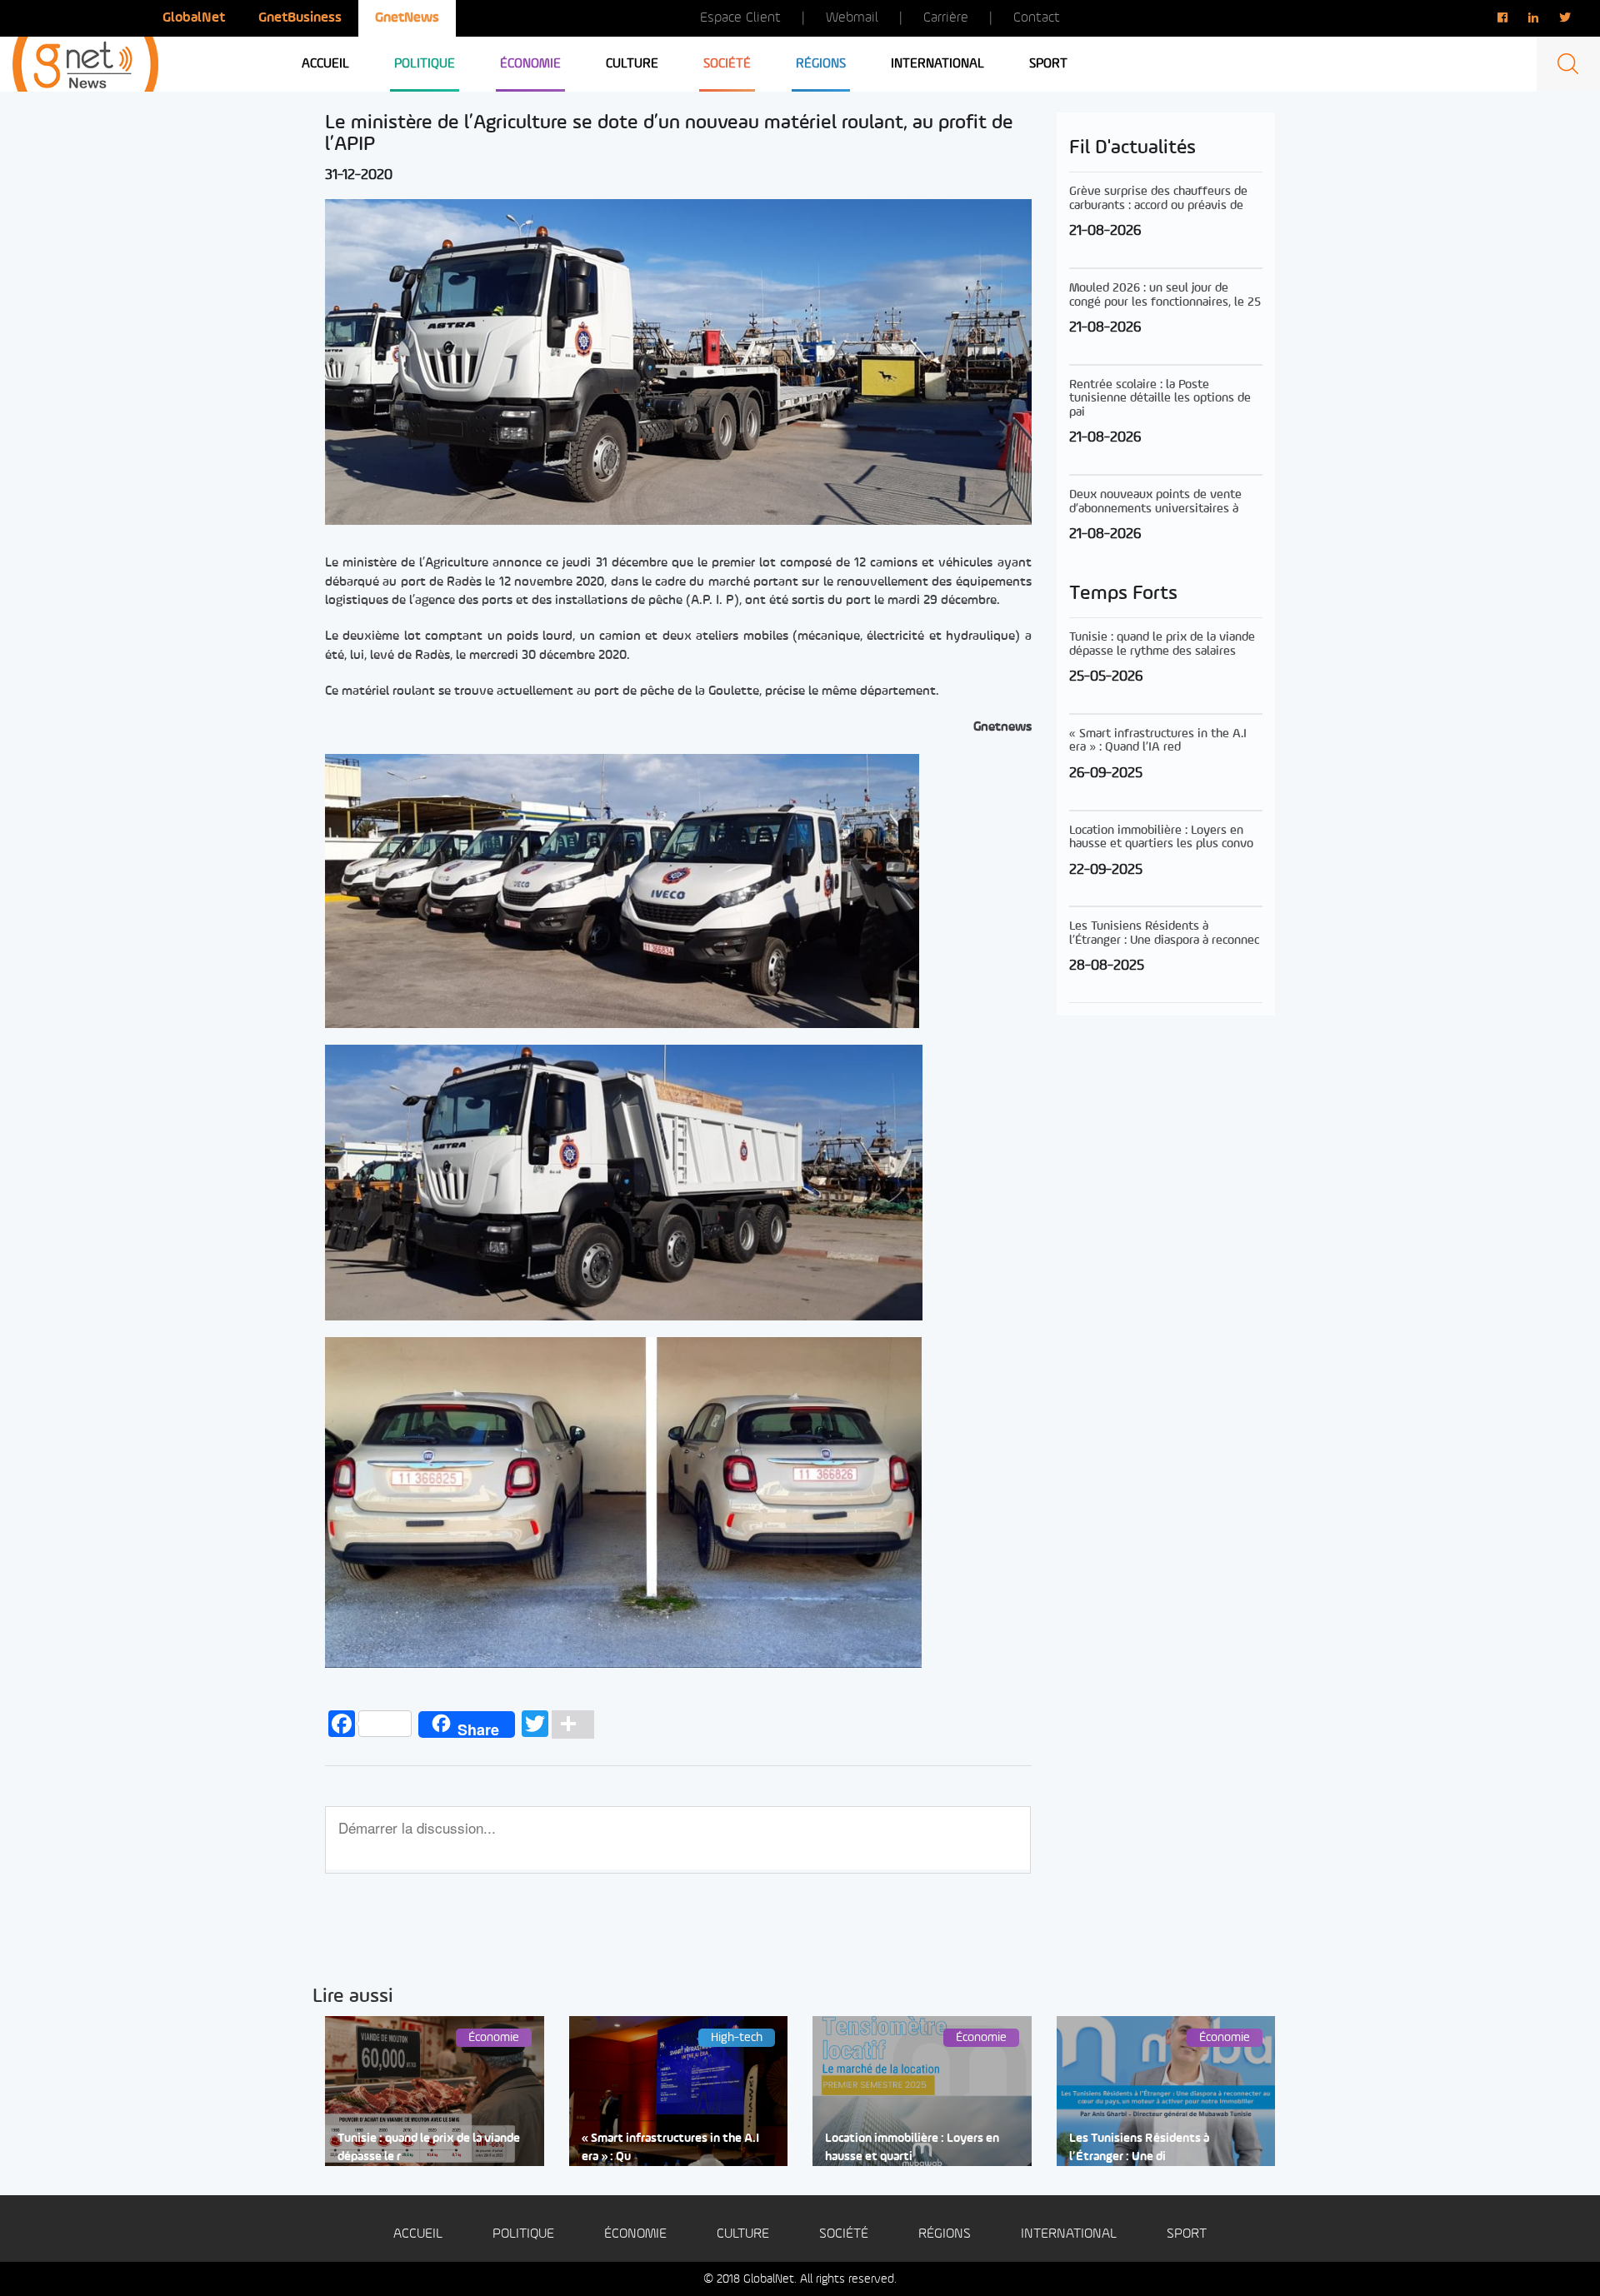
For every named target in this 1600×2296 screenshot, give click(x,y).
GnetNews (407, 18)
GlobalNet (194, 18)
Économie (530, 64)
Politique (425, 64)
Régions (821, 64)
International (937, 64)
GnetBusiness (300, 18)
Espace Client (740, 18)
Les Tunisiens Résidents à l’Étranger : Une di (1139, 2148)
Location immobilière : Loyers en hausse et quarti (912, 2148)
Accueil (325, 64)
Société (727, 64)
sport (1048, 64)
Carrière (946, 18)
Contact (1037, 18)
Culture (632, 64)
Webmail (852, 18)
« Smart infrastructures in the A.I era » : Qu (670, 2148)
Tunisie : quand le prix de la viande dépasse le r (429, 2148)
